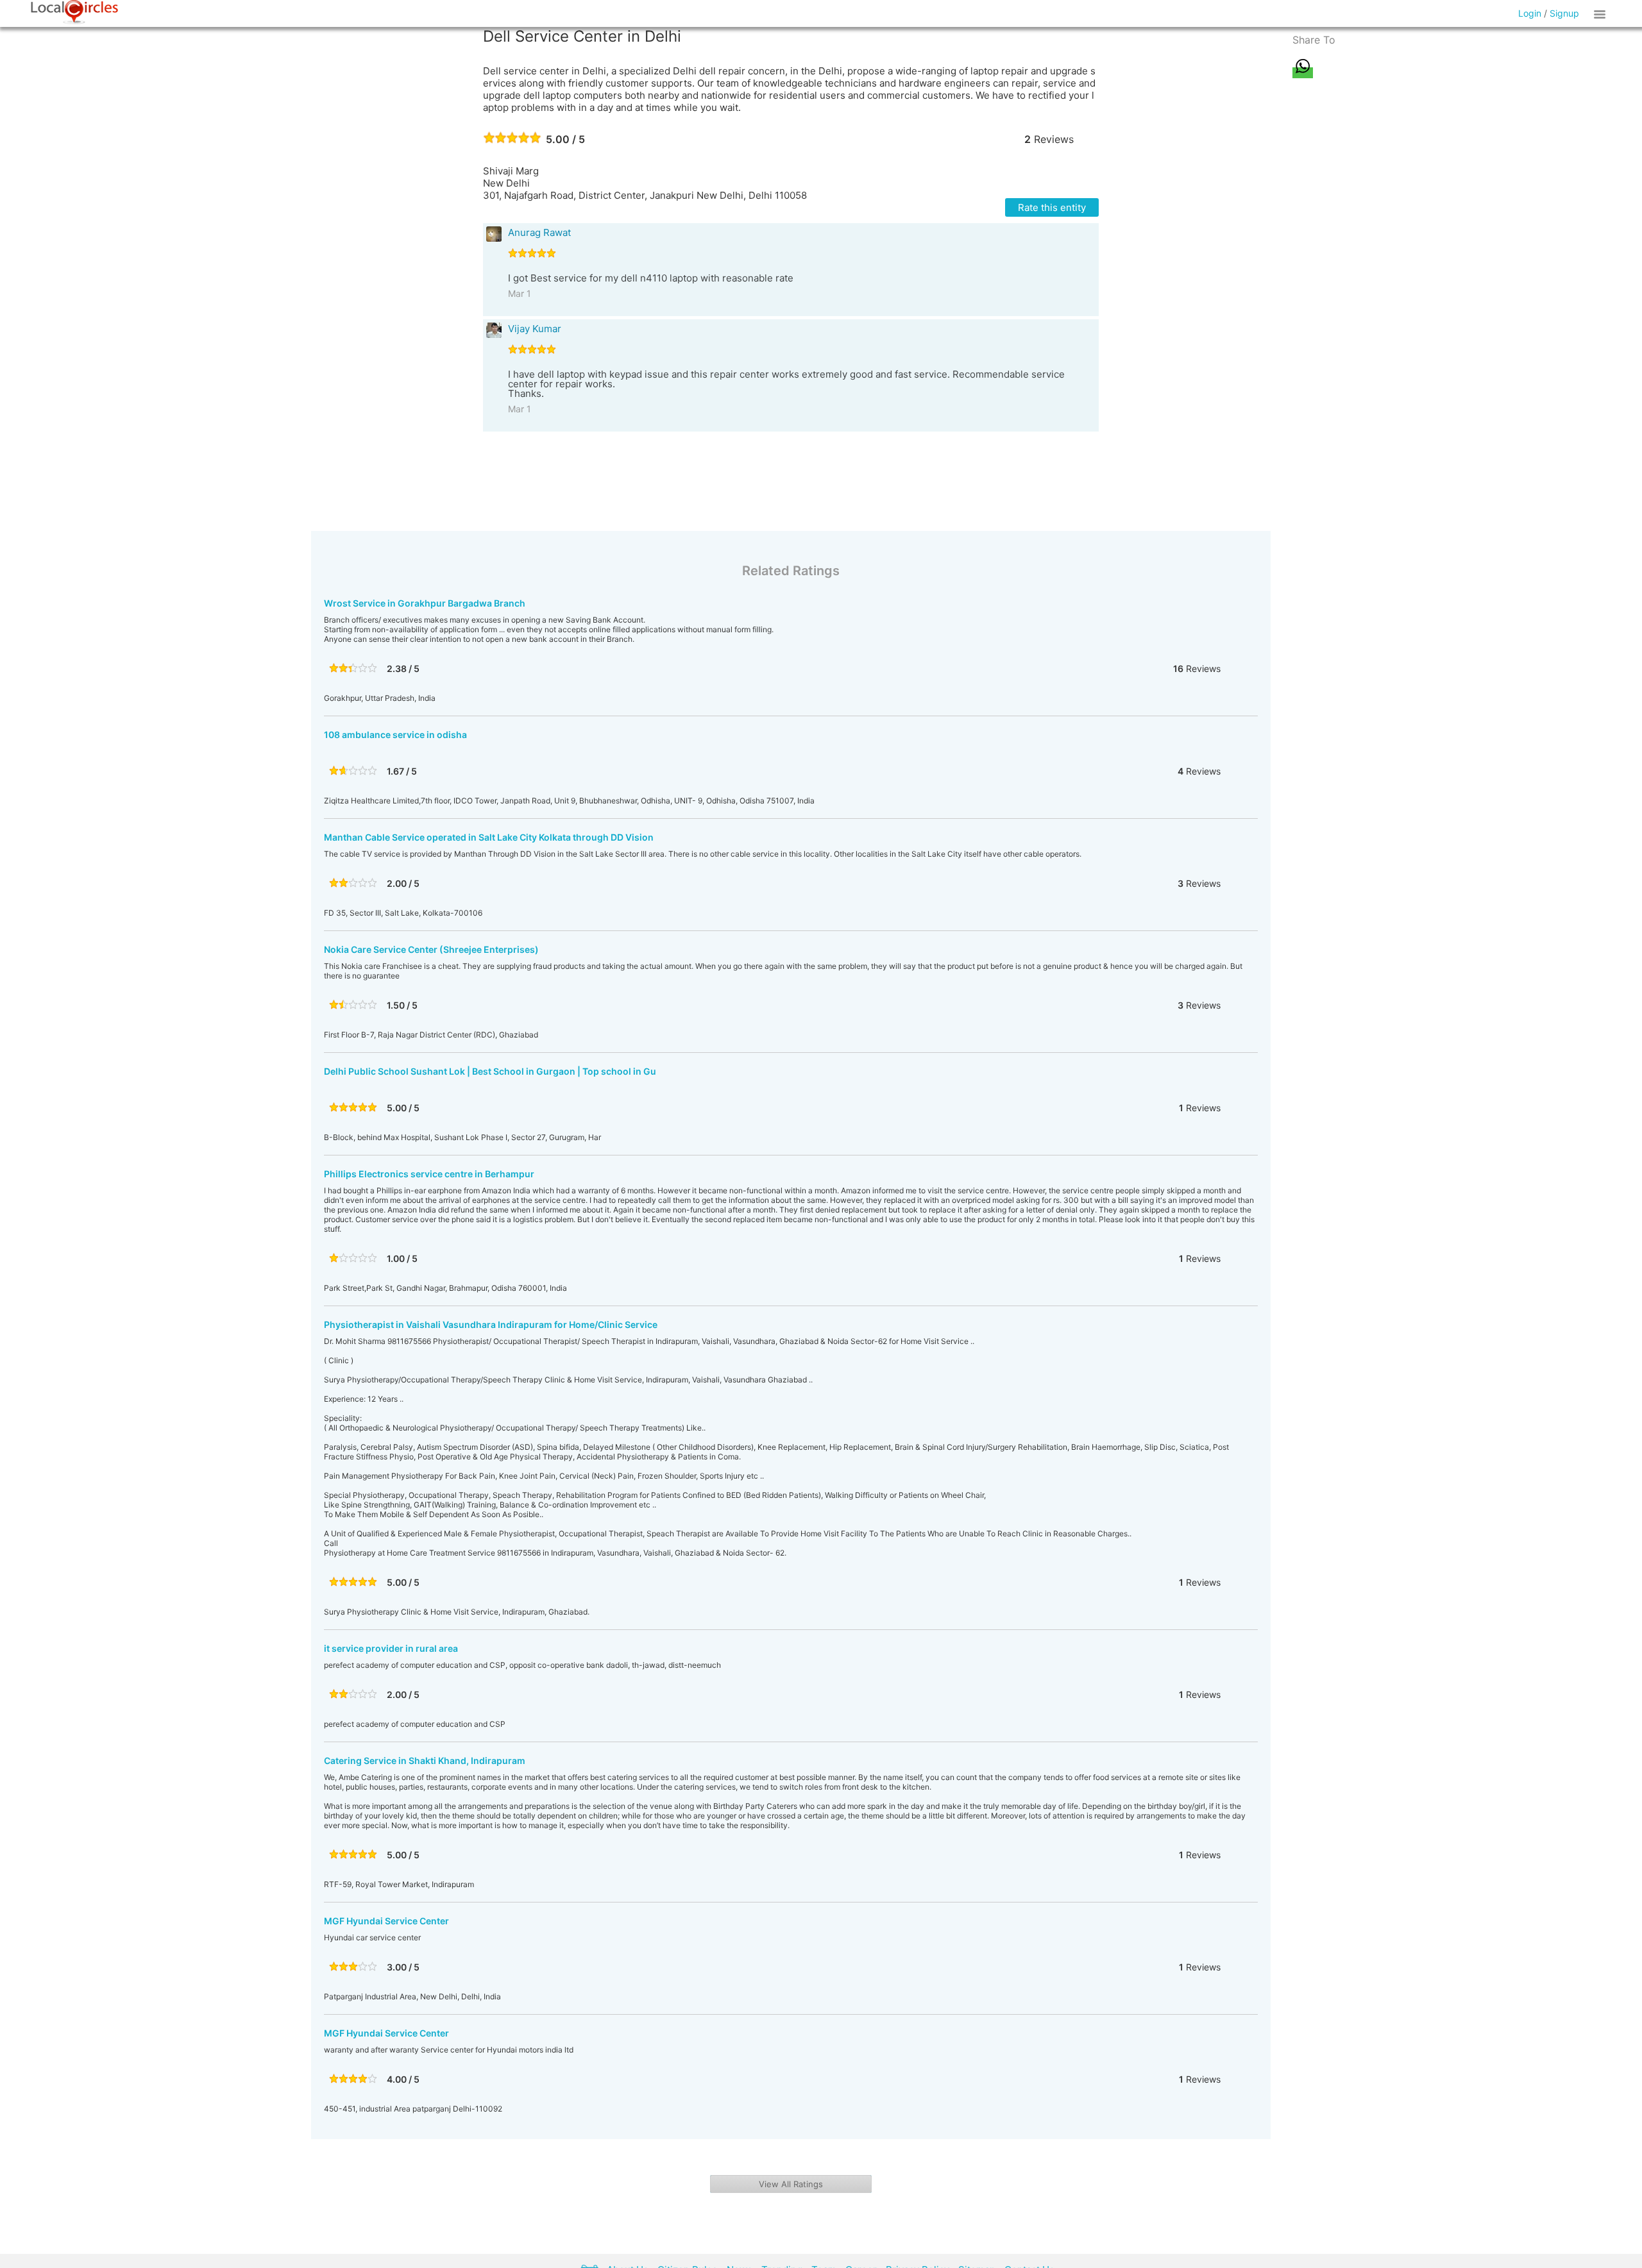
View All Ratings (791, 2184)
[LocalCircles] (74, 12)
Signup (1564, 13)
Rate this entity (1052, 207)
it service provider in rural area (391, 1648)
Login (1530, 13)
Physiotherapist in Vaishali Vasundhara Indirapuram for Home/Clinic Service (491, 1324)
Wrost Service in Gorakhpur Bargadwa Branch (425, 603)
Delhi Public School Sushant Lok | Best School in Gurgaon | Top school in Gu (490, 1071)
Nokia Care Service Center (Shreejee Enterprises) (431, 949)
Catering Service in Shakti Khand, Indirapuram (425, 1760)
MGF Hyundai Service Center (386, 1921)
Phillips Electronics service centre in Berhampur (429, 1174)
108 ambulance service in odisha (395, 735)
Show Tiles (1602, 13)
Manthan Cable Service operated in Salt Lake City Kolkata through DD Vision (489, 837)
